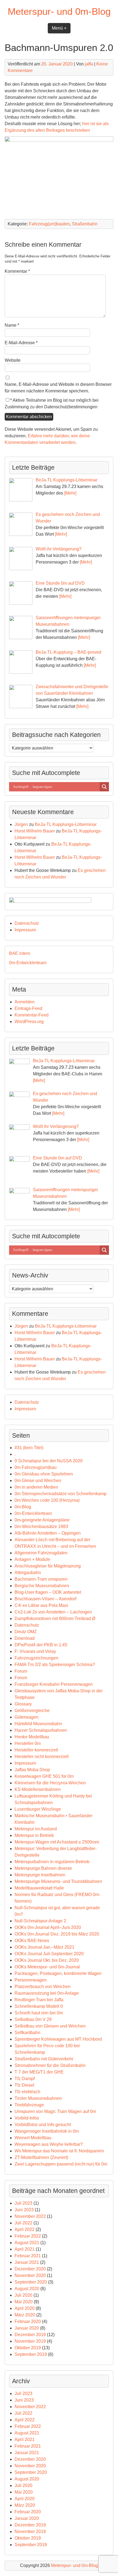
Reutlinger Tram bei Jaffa (39, 2000)
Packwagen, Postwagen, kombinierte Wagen (58, 1973)
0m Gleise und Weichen (38, 1481)
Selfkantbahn (27, 2033)
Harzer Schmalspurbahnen (41, 1730)
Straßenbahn (85, 224)
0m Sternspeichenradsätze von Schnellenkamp (61, 1494)
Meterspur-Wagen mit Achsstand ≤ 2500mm (57, 1842)
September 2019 (31, 2354)
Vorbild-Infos (27, 2118)
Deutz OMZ (26, 1632)
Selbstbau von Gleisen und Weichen (50, 2026)
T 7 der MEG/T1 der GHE (39, 2072)
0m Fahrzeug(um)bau (36, 1467)
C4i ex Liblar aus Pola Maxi (41, 1605)
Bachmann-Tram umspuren (41, 1579)
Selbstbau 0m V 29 (33, 2019)
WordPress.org (29, 1022)
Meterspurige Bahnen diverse (43, 1868)
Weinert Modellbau (33, 2138)
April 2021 (25, 2249)
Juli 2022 (23, 2223)
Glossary (23, 1704)
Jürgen (21, 824)
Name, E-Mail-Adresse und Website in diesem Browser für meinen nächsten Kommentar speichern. (58, 388)
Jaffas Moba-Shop (32, 1770)
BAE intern (20, 953)
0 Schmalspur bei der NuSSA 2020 (49, 1461)
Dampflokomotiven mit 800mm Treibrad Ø (55, 1619)
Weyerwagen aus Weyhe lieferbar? (49, 2144)
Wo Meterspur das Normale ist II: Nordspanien (59, 2151)
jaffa (89, 64)
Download (25, 1638)
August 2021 (27, 2243)
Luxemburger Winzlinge (38, 1809)
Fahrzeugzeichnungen (36, 1658)
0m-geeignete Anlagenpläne (42, 1520)
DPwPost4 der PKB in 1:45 (41, 1645)
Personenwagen (31, 1980)
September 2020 (31, 2282)
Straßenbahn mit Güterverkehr (44, 2059)
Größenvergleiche (32, 1711)
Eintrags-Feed (28, 1008)
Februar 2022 (28, 2236)
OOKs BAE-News (32, 1941)
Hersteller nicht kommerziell (42, 1757)
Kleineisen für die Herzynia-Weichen (50, 1783)
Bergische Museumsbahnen (42, 1586)
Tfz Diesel (24, 2085)
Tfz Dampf (25, 2079)
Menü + (59, 28)
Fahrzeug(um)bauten (49, 224)
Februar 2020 (28, 2321)
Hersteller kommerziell (36, 1750)
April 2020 (25, 2308)
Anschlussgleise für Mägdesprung (48, 1566)
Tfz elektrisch (27, 2092)
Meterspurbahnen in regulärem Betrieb (52, 1862)
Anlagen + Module (32, 1559)
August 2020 (27, 2289)
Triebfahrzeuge (29, 2105)
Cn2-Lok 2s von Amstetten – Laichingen (53, 1612)
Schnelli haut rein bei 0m (39, 2013)
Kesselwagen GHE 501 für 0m (44, 1776)
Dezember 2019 (30, 2335)
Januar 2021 (27, 2262)
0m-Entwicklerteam (28, 963)
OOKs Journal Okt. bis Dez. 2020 (47, 1960)
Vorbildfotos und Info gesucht (43, 2125)
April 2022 (25, 2229)
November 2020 (30, 2275)
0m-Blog (23, 1507)
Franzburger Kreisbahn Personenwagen (54, 1684)
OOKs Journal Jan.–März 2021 (44, 1947)
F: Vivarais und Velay (35, 1651)
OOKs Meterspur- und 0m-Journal (47, 1967)
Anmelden (25, 1002)
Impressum (25, 930)
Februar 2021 (28, 2256)
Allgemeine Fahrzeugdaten (41, 1553)
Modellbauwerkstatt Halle (39, 1888)
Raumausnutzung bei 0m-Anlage (47, 1993)
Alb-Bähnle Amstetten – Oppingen (48, 1533)
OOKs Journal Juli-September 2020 (49, 1954)
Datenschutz (27, 923)
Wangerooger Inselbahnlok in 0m (47, 2131)
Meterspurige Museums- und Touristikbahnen (58, 1881)
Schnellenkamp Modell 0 (39, 2006)
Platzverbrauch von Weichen (43, 1987)
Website (13, 360)
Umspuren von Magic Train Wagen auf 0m (55, 2111)
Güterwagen (26, 1717)
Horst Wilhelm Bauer (35, 831)
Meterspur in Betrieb (34, 1835)
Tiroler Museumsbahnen (38, 2098)
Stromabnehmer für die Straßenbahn (50, 2065)
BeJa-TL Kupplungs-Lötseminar (66, 824)
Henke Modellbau (32, 1737)
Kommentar (17, 271)
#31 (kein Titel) (29, 1448)
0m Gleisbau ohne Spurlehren (44, 1474)
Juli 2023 (23, 2203)
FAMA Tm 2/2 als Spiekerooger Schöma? (55, 1665)
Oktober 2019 (28, 2348)
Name (12, 325)
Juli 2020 (23, 2295)
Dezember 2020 (30, 2269)
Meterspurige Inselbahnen (40, 1875)
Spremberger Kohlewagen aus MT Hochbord (58, 2039)
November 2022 (30, 2216)
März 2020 (25, 2315)
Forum (21, 1671)
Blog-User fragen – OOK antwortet (48, 1592)
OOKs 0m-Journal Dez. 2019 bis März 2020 (57, 1934)
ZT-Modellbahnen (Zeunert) (41, 2157)
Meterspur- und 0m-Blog (59, 11)
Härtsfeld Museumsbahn (38, 1724)
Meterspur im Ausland (36, 1829)
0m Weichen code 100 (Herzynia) (47, 1500)
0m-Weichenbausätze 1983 (41, 1527)
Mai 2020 (24, 2302)
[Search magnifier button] (104, 787)
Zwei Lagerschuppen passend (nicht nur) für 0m (61, 2164)
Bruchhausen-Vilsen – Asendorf (45, 1599)
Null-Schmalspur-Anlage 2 (40, 1921)
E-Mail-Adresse (21, 343)
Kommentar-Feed (32, 1015)
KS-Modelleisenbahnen (38, 1789)
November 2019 (30, 2341)
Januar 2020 (27, 2328)
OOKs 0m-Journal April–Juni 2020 (48, 1927)
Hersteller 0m (28, 1743)
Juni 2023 (24, 2210)
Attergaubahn (28, 1573)
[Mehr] (70, 493)
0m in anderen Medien (36, 1487)
